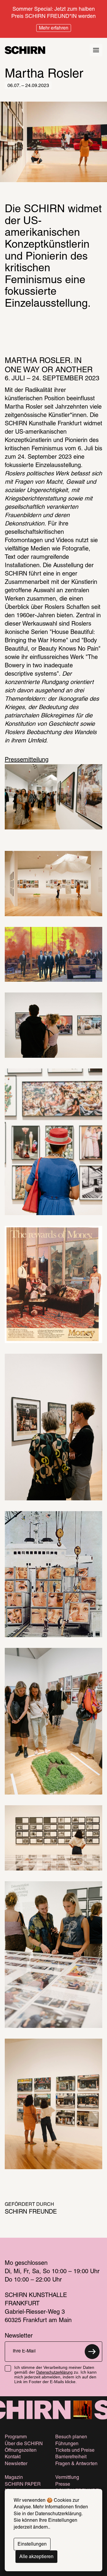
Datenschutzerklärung (54, 2373)
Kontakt (13, 2457)
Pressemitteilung (27, 760)
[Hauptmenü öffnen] (96, 50)
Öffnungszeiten (21, 2451)
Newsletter (16, 2464)
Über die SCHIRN (24, 2444)
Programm (16, 2437)
